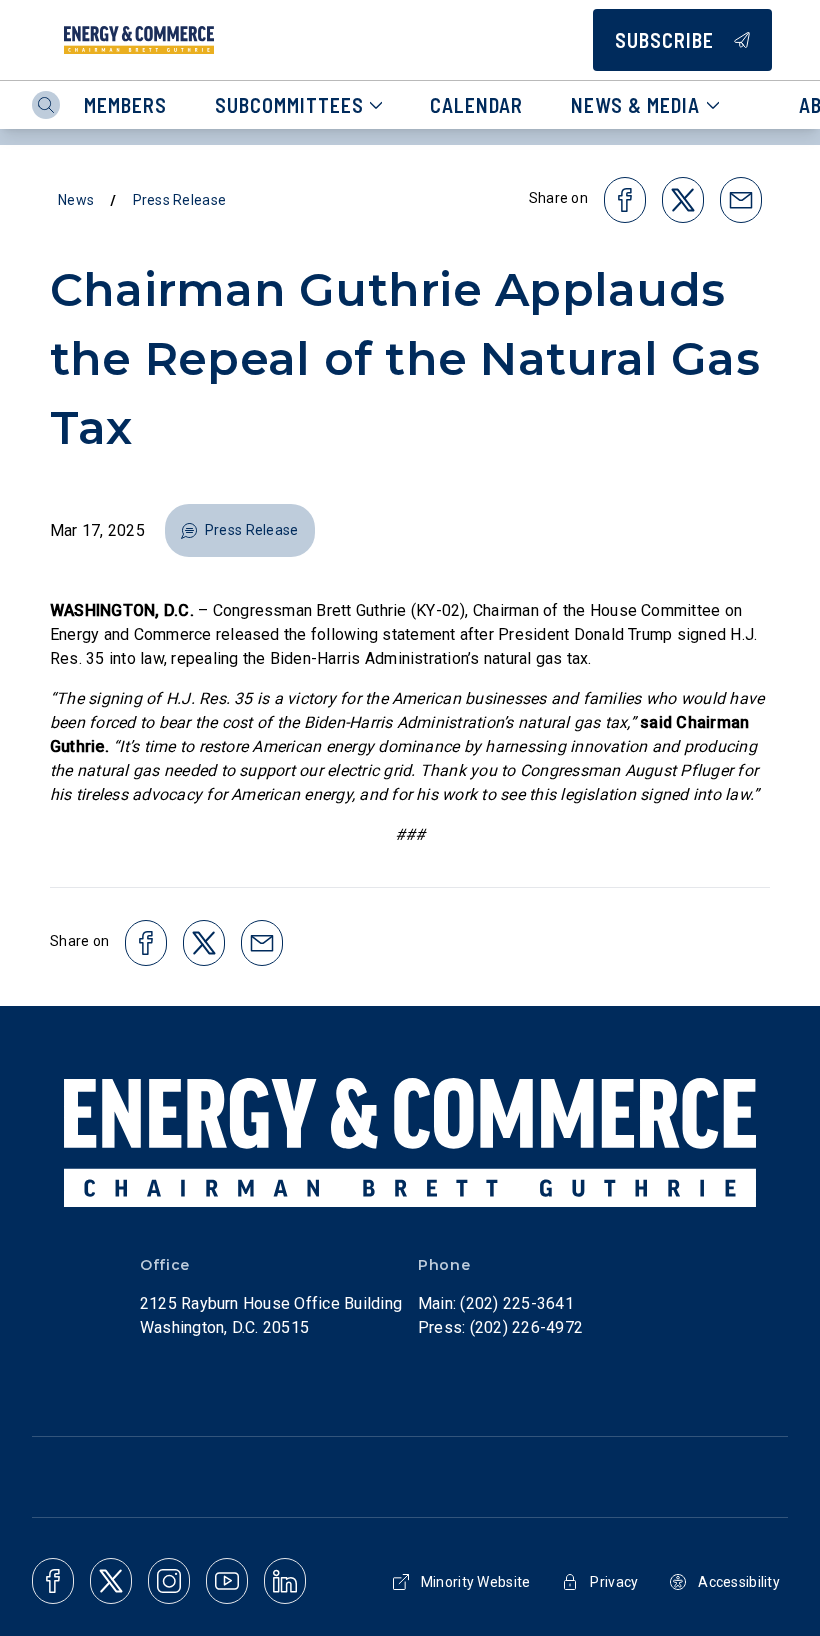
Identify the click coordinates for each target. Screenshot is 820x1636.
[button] (240, 530)
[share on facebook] (625, 200)
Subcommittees (289, 105)
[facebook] (53, 1581)
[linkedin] (285, 1581)
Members (125, 105)
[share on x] (683, 200)
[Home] (139, 40)
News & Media (635, 105)
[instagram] (169, 1581)
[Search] (46, 105)
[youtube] (227, 1581)
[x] (111, 1581)
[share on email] (741, 200)
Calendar (476, 105)
